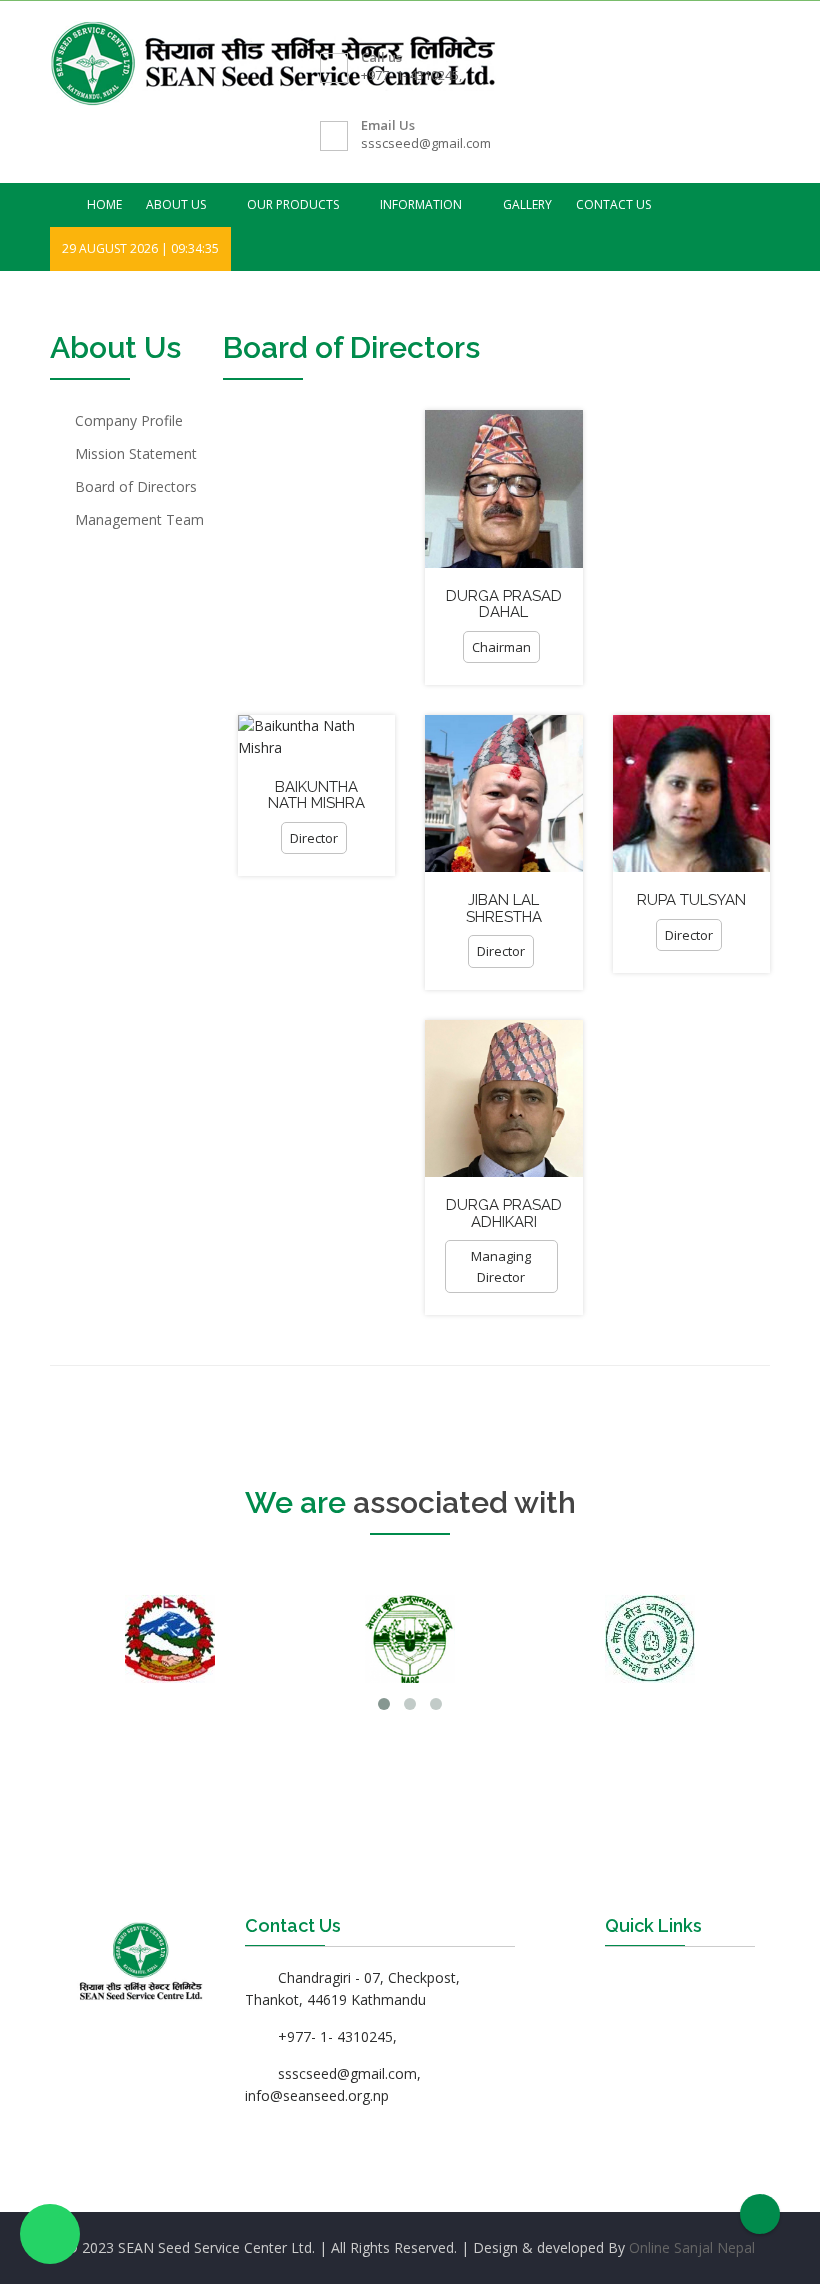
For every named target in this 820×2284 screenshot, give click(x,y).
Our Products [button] (294, 204)
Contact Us (613, 204)
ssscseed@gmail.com (426, 143)
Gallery (527, 204)
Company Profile (129, 420)
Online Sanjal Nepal (692, 2247)
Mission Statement (136, 453)
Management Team (139, 519)
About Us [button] (177, 204)
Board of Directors (136, 486)
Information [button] (422, 204)
